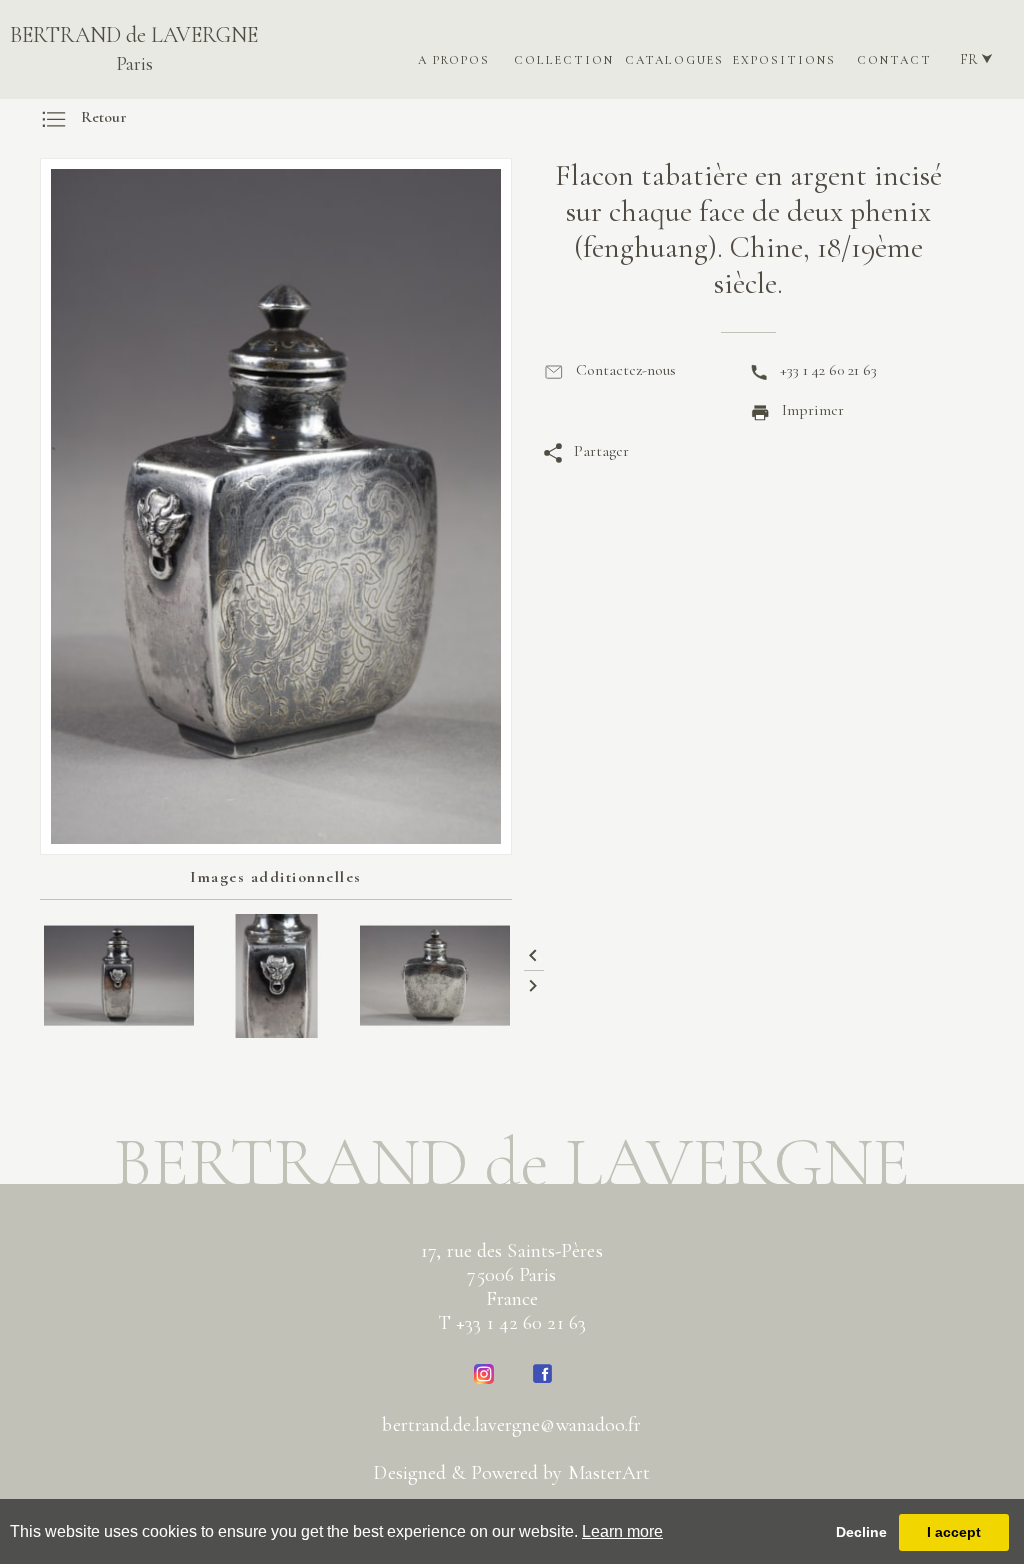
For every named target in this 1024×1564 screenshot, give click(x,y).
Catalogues (674, 60)
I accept (954, 1532)
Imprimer (813, 410)
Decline (861, 1532)
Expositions (784, 60)
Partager (601, 451)
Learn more (622, 1531)
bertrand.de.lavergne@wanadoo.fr (511, 1425)
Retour (104, 117)
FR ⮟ (976, 59)
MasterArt (609, 1473)
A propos (454, 60)
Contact (894, 60)
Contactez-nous (626, 370)
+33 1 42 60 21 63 (828, 370)
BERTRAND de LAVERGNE (134, 49)
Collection (564, 60)
